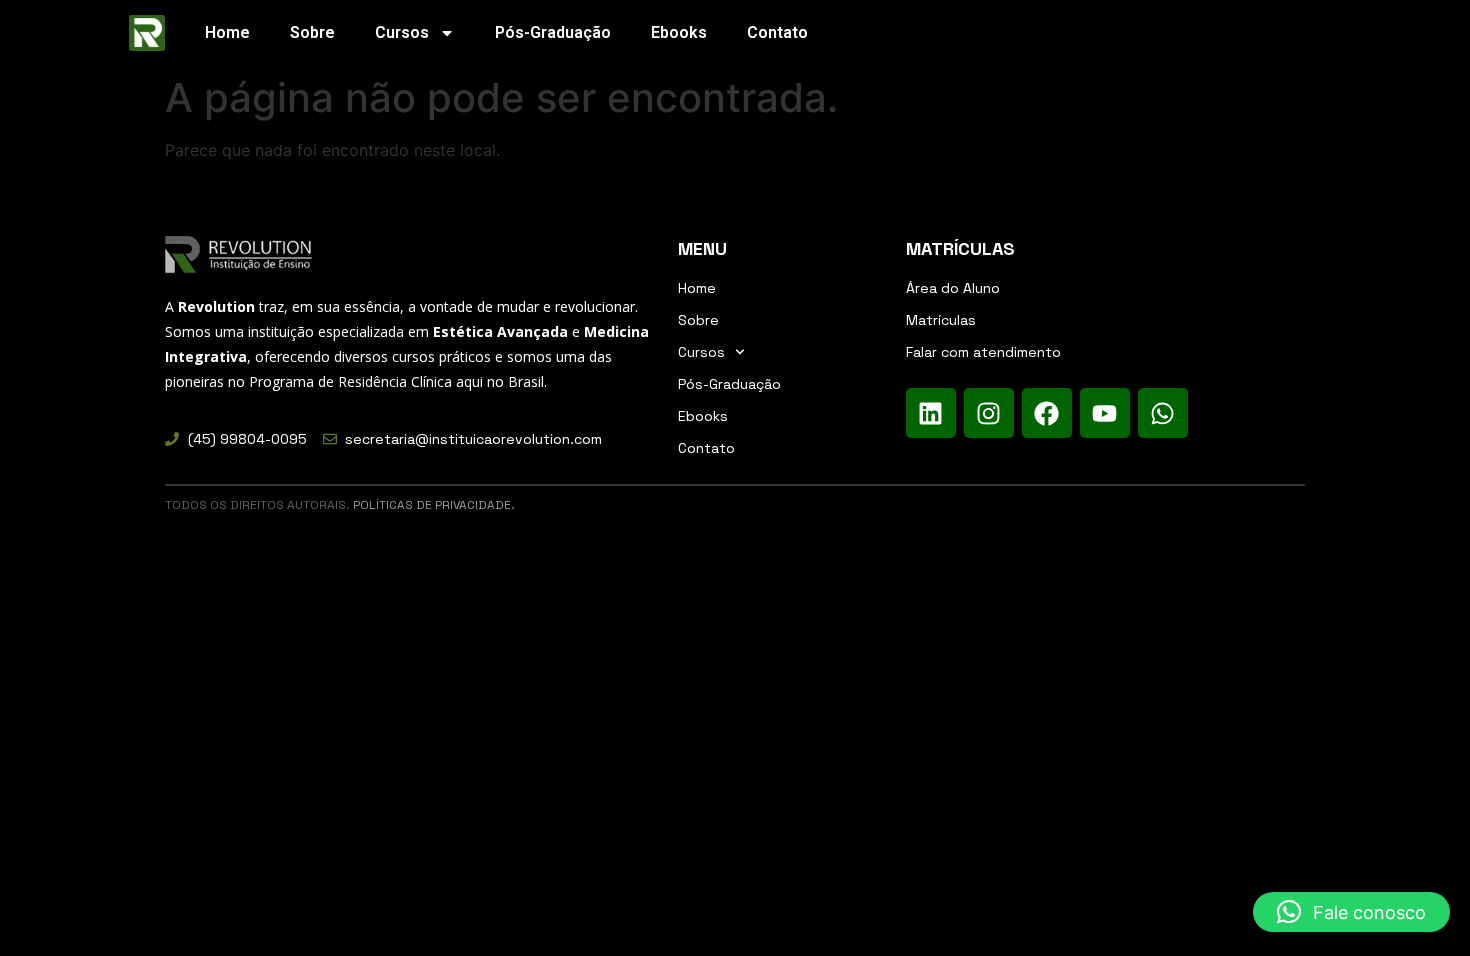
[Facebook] (1047, 413)
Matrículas (941, 320)
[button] (1351, 912)
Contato (777, 32)
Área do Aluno (953, 288)
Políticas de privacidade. (434, 505)
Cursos (402, 32)
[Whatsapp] (1163, 413)
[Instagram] (989, 413)
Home (227, 32)
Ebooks (679, 32)
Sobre (312, 32)
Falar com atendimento (983, 352)
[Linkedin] (931, 413)
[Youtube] (1105, 413)
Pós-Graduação (553, 32)
